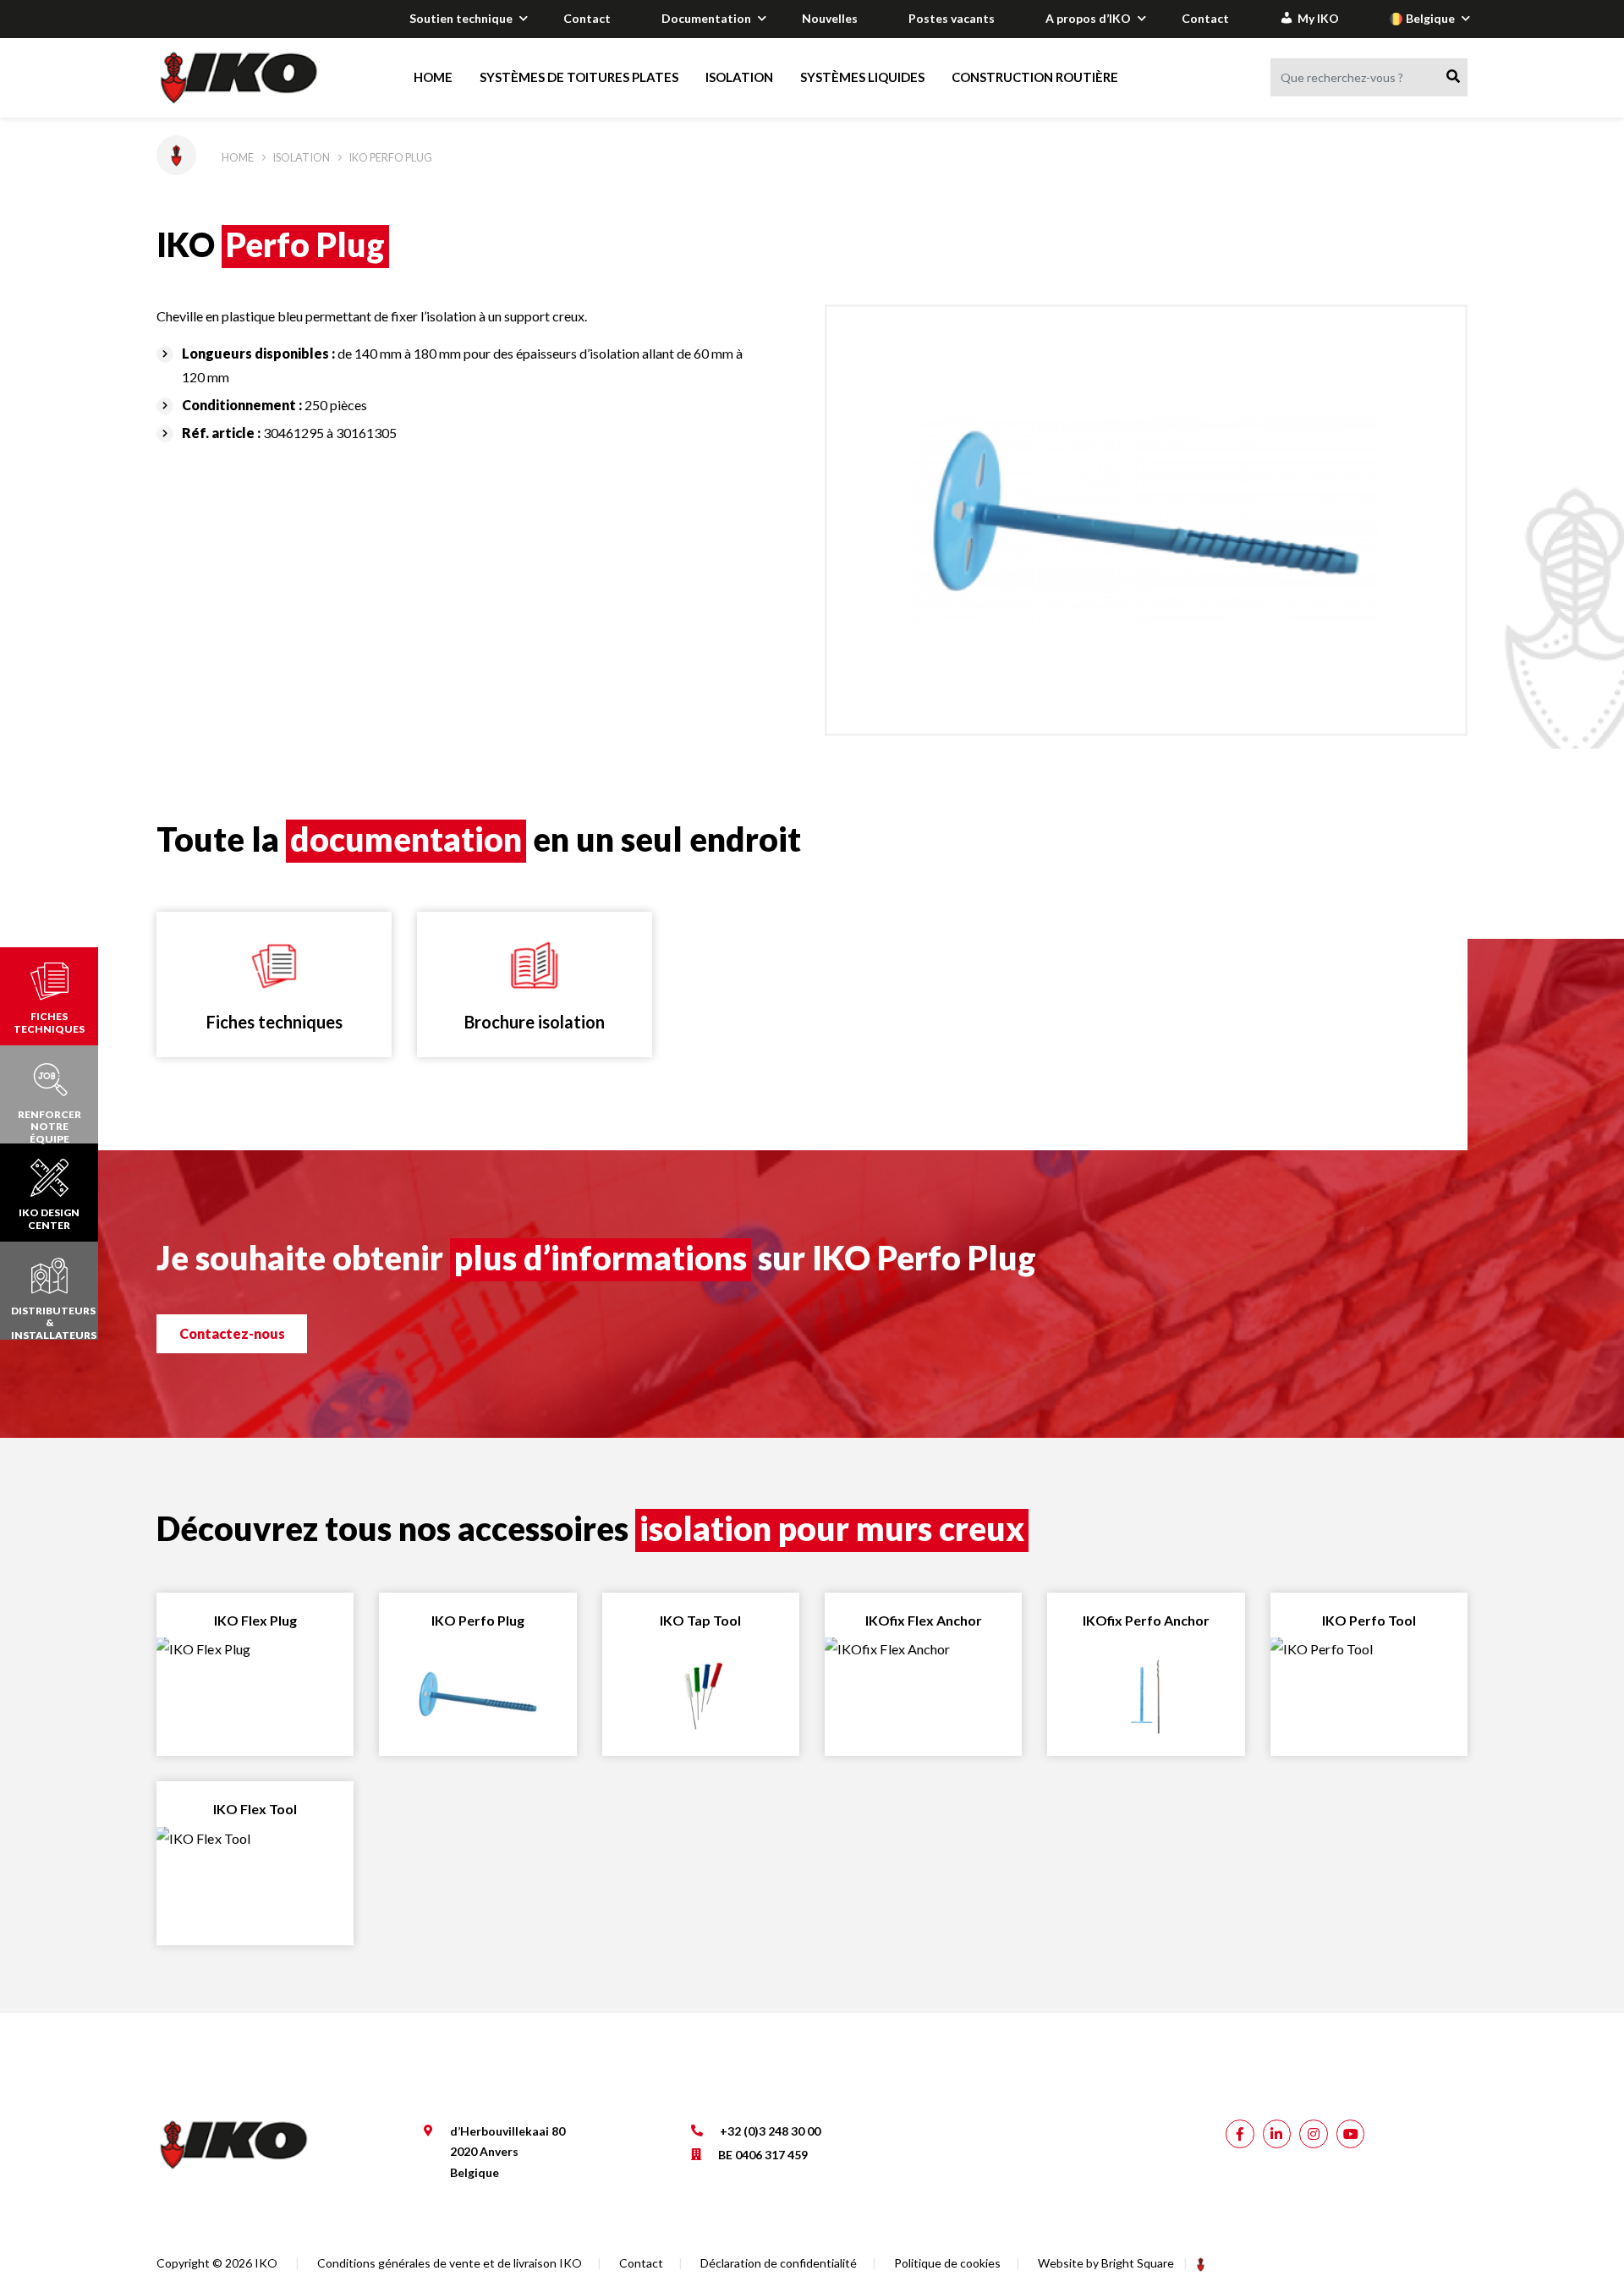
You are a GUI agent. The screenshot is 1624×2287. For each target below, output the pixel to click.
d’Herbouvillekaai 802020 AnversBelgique (507, 2152)
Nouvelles (830, 18)
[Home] (255, 78)
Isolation (739, 77)
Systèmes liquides (862, 77)
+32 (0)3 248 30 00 (770, 2131)
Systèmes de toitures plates (579, 77)
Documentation (706, 18)
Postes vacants (952, 18)
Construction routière (1035, 77)
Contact (587, 18)
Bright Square (1138, 2263)
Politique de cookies (947, 2263)
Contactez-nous (232, 1333)
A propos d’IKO (1088, 18)
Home (433, 77)
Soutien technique (461, 18)
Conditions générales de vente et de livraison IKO (450, 2263)
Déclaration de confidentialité (779, 2263)
